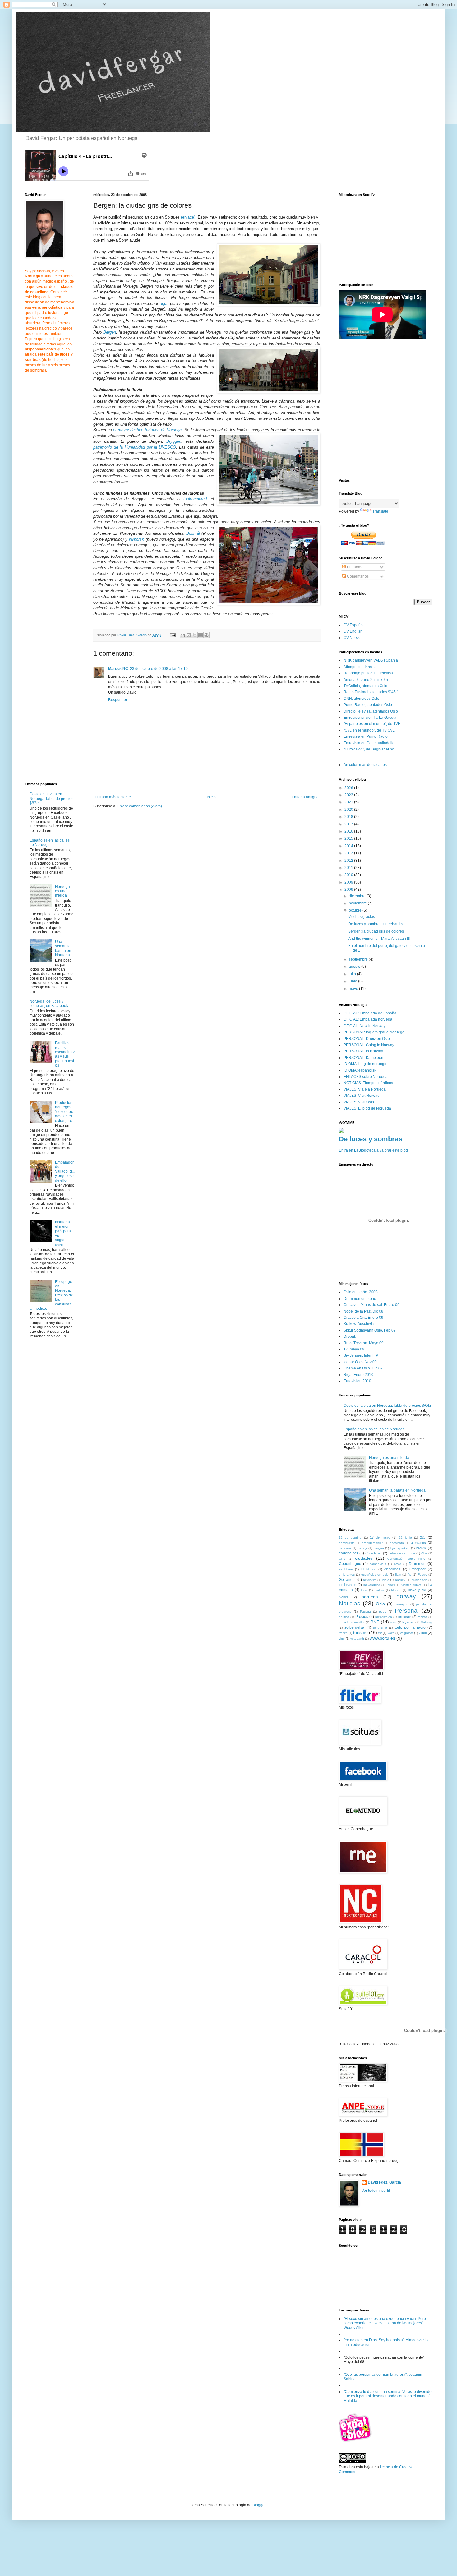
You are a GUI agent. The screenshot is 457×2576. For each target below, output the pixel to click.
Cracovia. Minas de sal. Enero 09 (372, 1305)
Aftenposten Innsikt (360, 667)
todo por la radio (410, 1627)
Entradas (354, 567)
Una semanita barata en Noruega (63, 948)
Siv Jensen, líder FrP (361, 1355)
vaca (391, 1633)
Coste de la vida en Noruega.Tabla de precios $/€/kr (51, 799)
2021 (349, 802)
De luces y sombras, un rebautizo (376, 924)
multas (379, 1590)
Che (424, 1553)
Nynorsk (136, 539)
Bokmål (194, 533)
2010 (349, 875)
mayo (354, 989)
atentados (418, 1543)
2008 (349, 889)
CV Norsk (352, 638)
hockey (400, 1580)
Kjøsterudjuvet (411, 1585)
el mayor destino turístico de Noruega (147, 430)
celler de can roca (402, 1553)
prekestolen (384, 1617)
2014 (349, 846)
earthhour (346, 1569)
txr (380, 1633)
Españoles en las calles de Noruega (50, 843)
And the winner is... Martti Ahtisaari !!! (379, 939)
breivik (421, 1548)
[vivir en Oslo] (356, 2441)
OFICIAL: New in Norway (365, 1026)
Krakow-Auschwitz (359, 1324)
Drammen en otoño (360, 1299)
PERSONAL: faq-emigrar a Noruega (374, 1032)
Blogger (259, 2505)
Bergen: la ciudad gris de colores (376, 931)
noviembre (358, 903)
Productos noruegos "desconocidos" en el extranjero (64, 1112)
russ (393, 1622)
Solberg (427, 1622)
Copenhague (350, 1564)
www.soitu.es (382, 1638)
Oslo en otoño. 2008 (361, 1292)
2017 (349, 824)
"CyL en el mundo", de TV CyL (369, 730)
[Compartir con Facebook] (201, 635)
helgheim (370, 1580)
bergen (379, 1548)
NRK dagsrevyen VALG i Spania (371, 660)
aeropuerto (347, 1543)
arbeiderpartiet (372, 1543)
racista (422, 1617)
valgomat (407, 1633)
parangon (402, 1604)
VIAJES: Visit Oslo (359, 1102)
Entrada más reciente (113, 797)
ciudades (364, 1558)
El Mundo (369, 1569)
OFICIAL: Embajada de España (370, 1013)
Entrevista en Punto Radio (366, 736)
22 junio (405, 1537)
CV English (353, 631)
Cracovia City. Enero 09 (363, 1318)
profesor (405, 1617)
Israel (391, 1585)
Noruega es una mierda (62, 891)
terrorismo (380, 1628)
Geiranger (347, 1580)
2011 (349, 868)
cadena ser (349, 1553)
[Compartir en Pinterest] (206, 635)
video (423, 1633)
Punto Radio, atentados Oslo (368, 705)
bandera (345, 1548)
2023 (349, 795)
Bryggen (174, 441)
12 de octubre (350, 1537)
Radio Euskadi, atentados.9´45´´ (371, 692)
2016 (349, 831)
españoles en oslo (375, 1574)
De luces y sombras (371, 1139)
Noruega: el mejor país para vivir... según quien (63, 1233)
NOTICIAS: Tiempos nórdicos (368, 1083)
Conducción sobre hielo (406, 1559)
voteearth (357, 1639)
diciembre (358, 896)
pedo (383, 1611)
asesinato (397, 1543)
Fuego (422, 1574)
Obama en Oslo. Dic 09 (363, 1368)
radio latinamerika (352, 1622)
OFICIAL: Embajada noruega (368, 1019)
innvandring (372, 1585)
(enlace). (189, 217)
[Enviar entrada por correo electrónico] (173, 635)
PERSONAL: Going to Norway (369, 1045)
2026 (349, 788)
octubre (356, 910)
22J (423, 1537)
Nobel (343, 1597)
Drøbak (350, 1336)
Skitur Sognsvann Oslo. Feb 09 (370, 1330)
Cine (342, 1559)
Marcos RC (118, 669)
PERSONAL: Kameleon (363, 1058)
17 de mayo (380, 1537)
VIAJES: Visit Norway (361, 1096)
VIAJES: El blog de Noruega (367, 1108)
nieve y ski (417, 1590)
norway (406, 1596)
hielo (386, 1580)
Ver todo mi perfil (376, 2191)
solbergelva (354, 1627)
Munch (396, 1590)
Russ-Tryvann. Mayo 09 (364, 1343)
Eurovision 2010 (357, 1381)
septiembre (359, 959)
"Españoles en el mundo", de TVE (372, 724)
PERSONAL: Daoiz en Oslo (367, 1039)
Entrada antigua (305, 797)
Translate (380, 511)
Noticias (350, 1603)
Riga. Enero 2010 (358, 1375)
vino (342, 1639)
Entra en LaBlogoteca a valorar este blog (373, 1150)
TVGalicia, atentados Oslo (365, 686)
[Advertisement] (145, 862)
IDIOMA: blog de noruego (365, 1064)
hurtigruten (419, 1580)
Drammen (417, 1564)
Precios (362, 1617)
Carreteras (374, 1553)
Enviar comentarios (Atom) (140, 806)
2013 (349, 853)
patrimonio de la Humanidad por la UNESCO (135, 447)
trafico (343, 1633)
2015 (349, 838)
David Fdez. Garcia (384, 2182)
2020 (349, 810)
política (344, 1617)
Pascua (365, 1611)
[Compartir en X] (195, 635)
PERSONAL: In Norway (363, 1051)
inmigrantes (348, 1585)
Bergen (110, 332)
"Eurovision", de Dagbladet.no (369, 749)
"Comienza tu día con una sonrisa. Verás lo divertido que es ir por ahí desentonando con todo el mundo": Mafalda (388, 2396)
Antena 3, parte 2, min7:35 (366, 680)
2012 (349, 861)
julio (353, 974)
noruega (370, 1597)
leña (364, 1590)
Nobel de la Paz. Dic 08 (363, 1311)
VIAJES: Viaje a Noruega (365, 1089)
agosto (355, 967)
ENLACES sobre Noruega (366, 1077)
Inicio (211, 797)
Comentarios (357, 576)
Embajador (418, 1569)
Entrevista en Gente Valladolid (369, 743)
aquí (164, 304)
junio (353, 981)
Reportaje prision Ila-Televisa (368, 673)
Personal (407, 1611)
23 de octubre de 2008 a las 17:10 (159, 669)
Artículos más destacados (365, 765)
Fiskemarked (195, 499)
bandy (362, 1548)
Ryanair (408, 1622)
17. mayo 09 (354, 1349)
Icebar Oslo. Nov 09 (360, 1362)
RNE (375, 1622)
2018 (349, 817)
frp (409, 1574)
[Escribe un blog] (189, 635)
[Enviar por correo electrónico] (183, 635)
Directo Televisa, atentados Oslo (371, 711)
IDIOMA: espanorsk (360, 1070)
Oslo (380, 1604)
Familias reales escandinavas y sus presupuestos (65, 1054)
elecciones (392, 1569)
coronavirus (378, 1564)
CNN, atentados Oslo (361, 699)
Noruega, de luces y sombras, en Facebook (49, 1004)
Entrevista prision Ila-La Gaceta (370, 718)
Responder (118, 700)
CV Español (354, 625)
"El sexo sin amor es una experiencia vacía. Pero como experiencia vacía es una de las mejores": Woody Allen (385, 2323)
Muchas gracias (362, 917)
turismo (360, 1632)
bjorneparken (400, 1548)
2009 (349, 882)
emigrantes (347, 1574)
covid (398, 1564)
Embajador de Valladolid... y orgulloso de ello (65, 1171)
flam (398, 1574)
